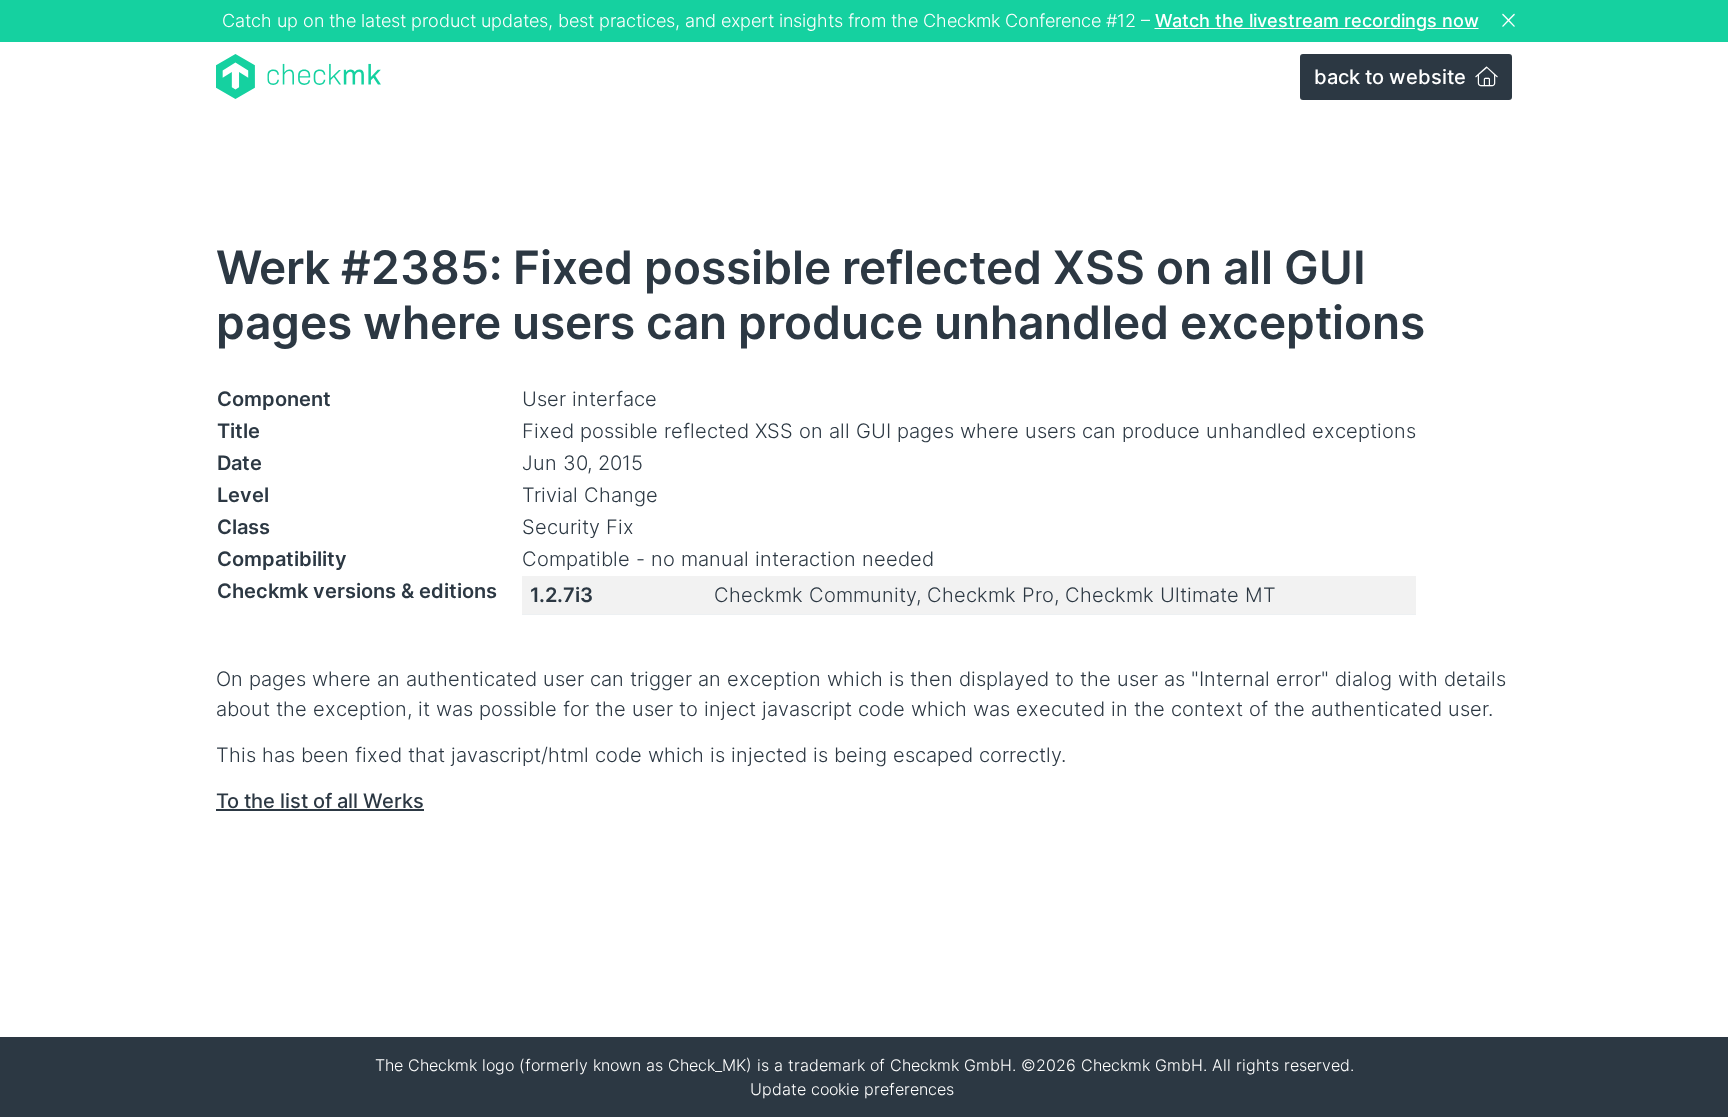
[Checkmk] (298, 76)
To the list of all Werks (320, 801)
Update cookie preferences (852, 1089)
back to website (1392, 77)
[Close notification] (1511, 21)
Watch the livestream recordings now (1317, 20)
